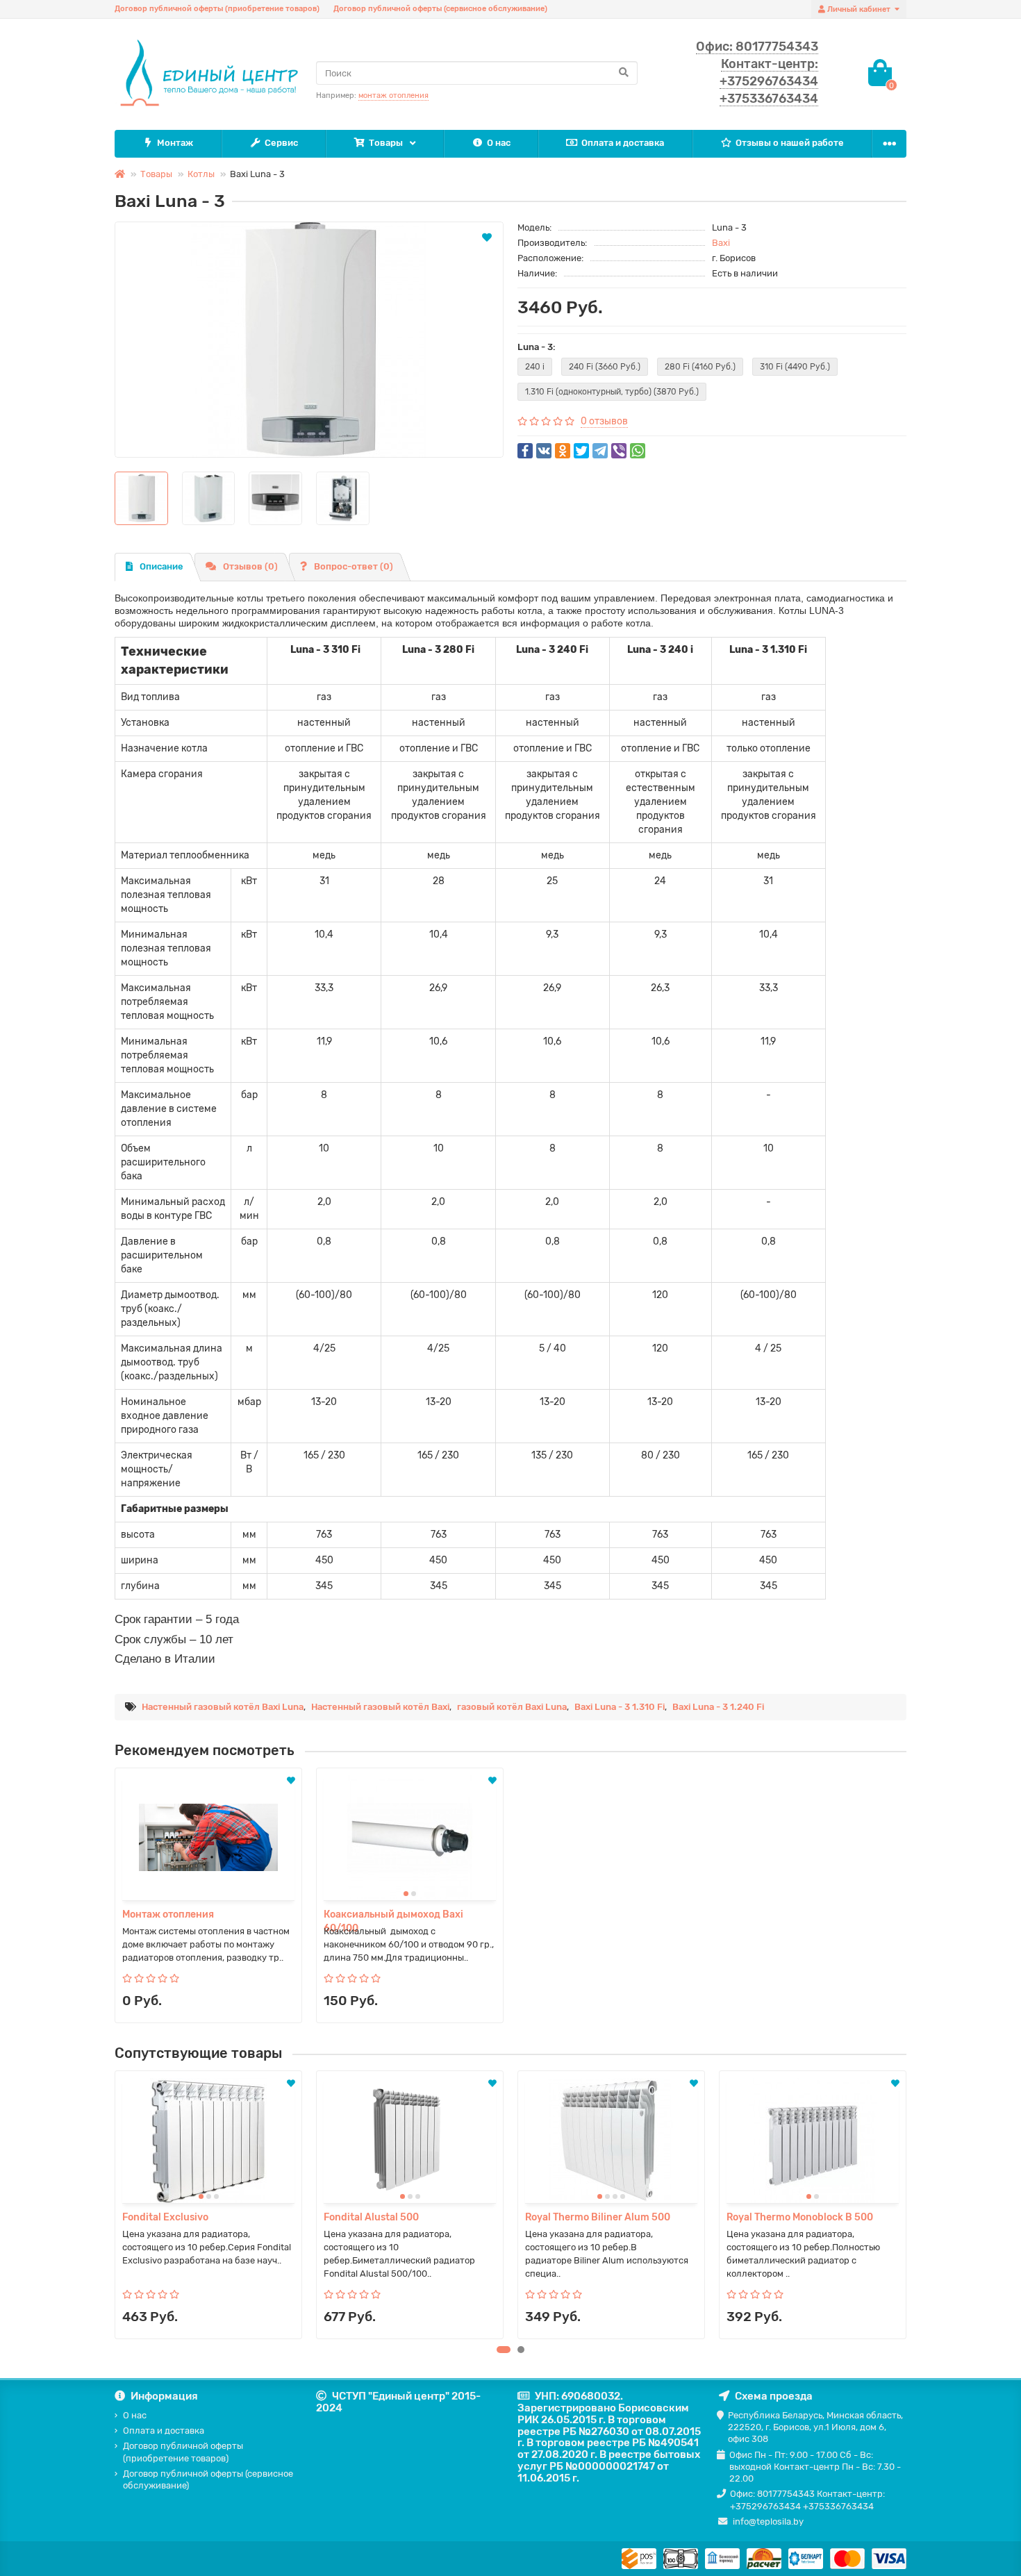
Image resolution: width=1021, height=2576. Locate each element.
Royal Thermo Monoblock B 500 (800, 2217)
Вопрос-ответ (354, 566)
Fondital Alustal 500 (371, 2217)
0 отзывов (604, 421)
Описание (161, 566)
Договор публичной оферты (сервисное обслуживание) (440, 9)
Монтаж (175, 143)
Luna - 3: (537, 347)
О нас (499, 143)
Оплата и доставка (623, 143)
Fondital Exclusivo (165, 2217)
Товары (386, 143)
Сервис (281, 143)
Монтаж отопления (168, 1914)
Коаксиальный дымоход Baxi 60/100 (393, 1915)
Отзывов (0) (250, 566)
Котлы (201, 174)
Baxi (721, 243)
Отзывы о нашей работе (790, 143)
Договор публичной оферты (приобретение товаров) (217, 9)
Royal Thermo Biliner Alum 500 (598, 2217)
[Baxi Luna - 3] (309, 340)
